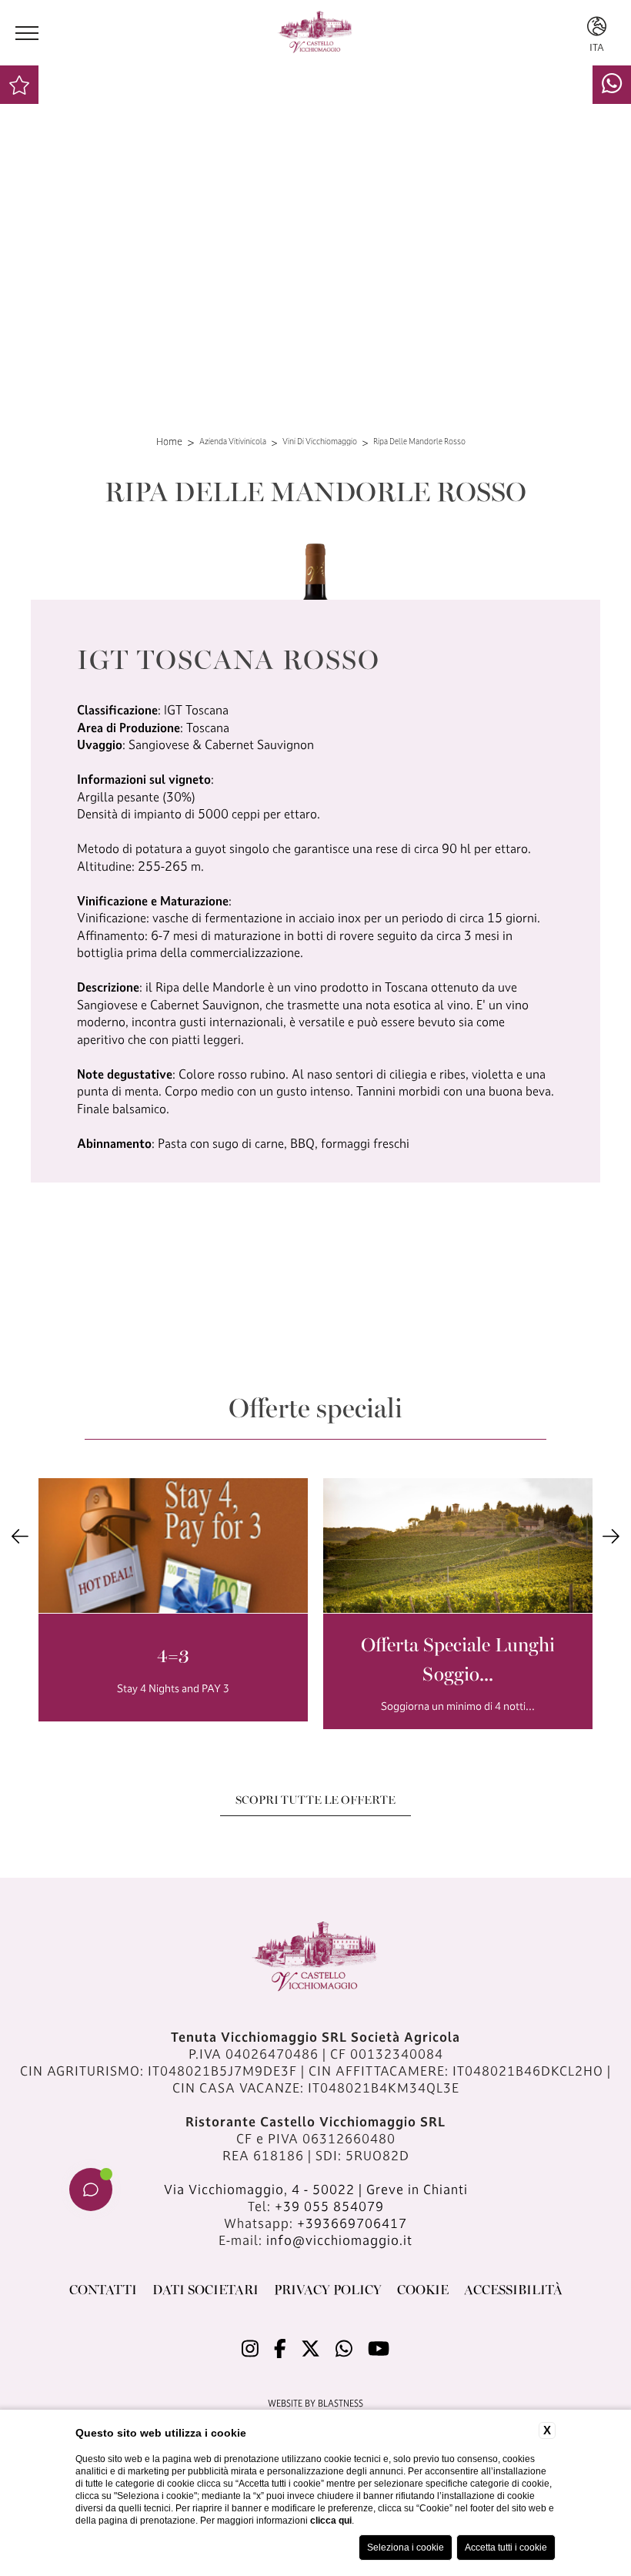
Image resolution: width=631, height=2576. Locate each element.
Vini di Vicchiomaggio (320, 442)
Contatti (103, 2289)
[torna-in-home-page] (315, 33)
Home (169, 441)
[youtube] (379, 2348)
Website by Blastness (315, 2403)
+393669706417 (352, 2223)
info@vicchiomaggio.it (339, 2240)
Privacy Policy (328, 2289)
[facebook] (280, 2348)
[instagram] (250, 2348)
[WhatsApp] (612, 83)
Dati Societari (205, 2289)
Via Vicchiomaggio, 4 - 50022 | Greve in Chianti (316, 2189)
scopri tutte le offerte (315, 1799)
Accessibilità (513, 2289)
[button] (20, 1536)
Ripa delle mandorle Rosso (419, 442)
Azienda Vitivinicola (233, 442)
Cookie (423, 2289)
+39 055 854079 (329, 2206)
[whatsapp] (344, 2348)
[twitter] (310, 2348)
